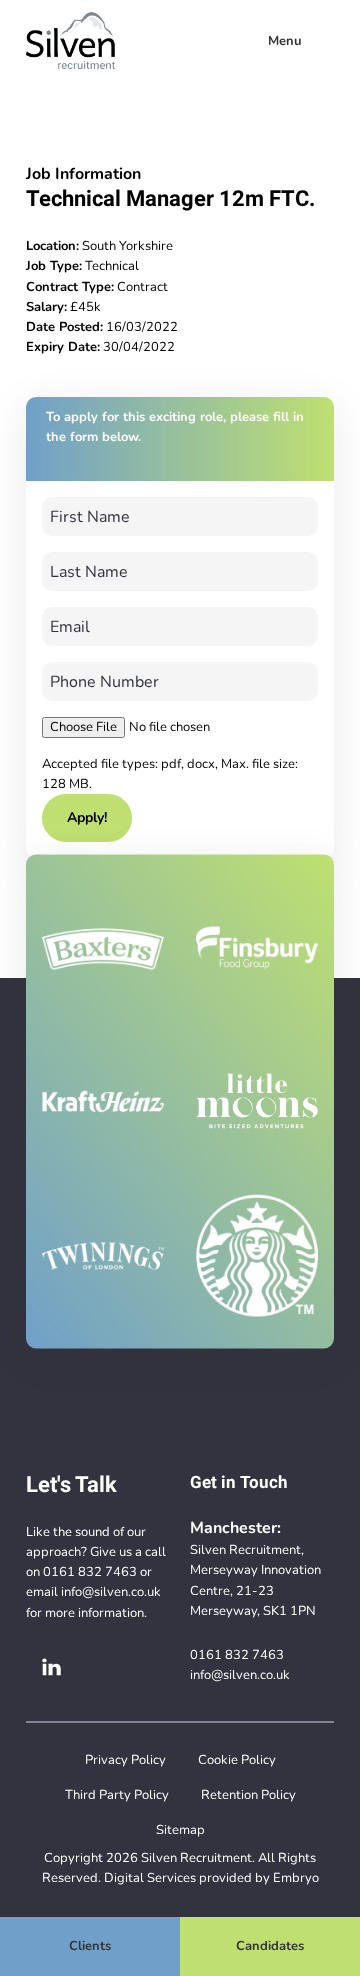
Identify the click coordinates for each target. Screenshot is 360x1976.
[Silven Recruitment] (70, 41)
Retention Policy (248, 1794)
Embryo (296, 1877)
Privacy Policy (125, 1759)
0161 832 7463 (90, 1571)
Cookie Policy (237, 1759)
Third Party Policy (117, 1794)
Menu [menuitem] (285, 40)
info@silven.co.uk (111, 1591)
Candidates (270, 1945)
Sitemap (180, 1829)
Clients (90, 1945)
